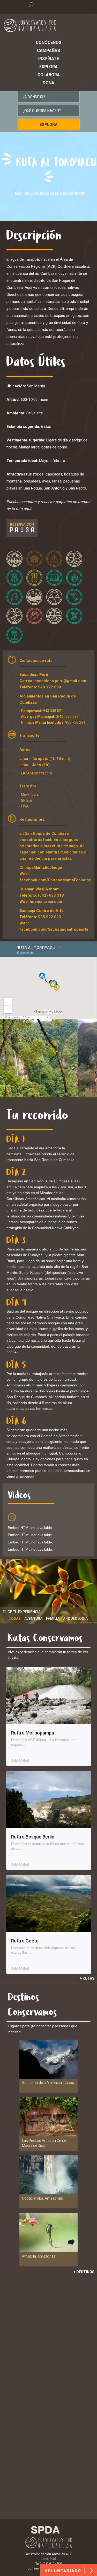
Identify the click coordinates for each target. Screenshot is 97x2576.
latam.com (43, 773)
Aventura (33, 1619)
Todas (15, 1619)
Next (93, 1058)
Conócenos (48, 43)
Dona (48, 83)
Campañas (48, 51)
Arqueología (75, 1619)
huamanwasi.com (46, 902)
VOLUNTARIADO (64, 2571)
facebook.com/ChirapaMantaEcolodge (55, 880)
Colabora (49, 75)
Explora (48, 67)
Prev (4, 1058)
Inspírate (49, 59)
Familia (53, 1619)
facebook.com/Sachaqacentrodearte (54, 929)
